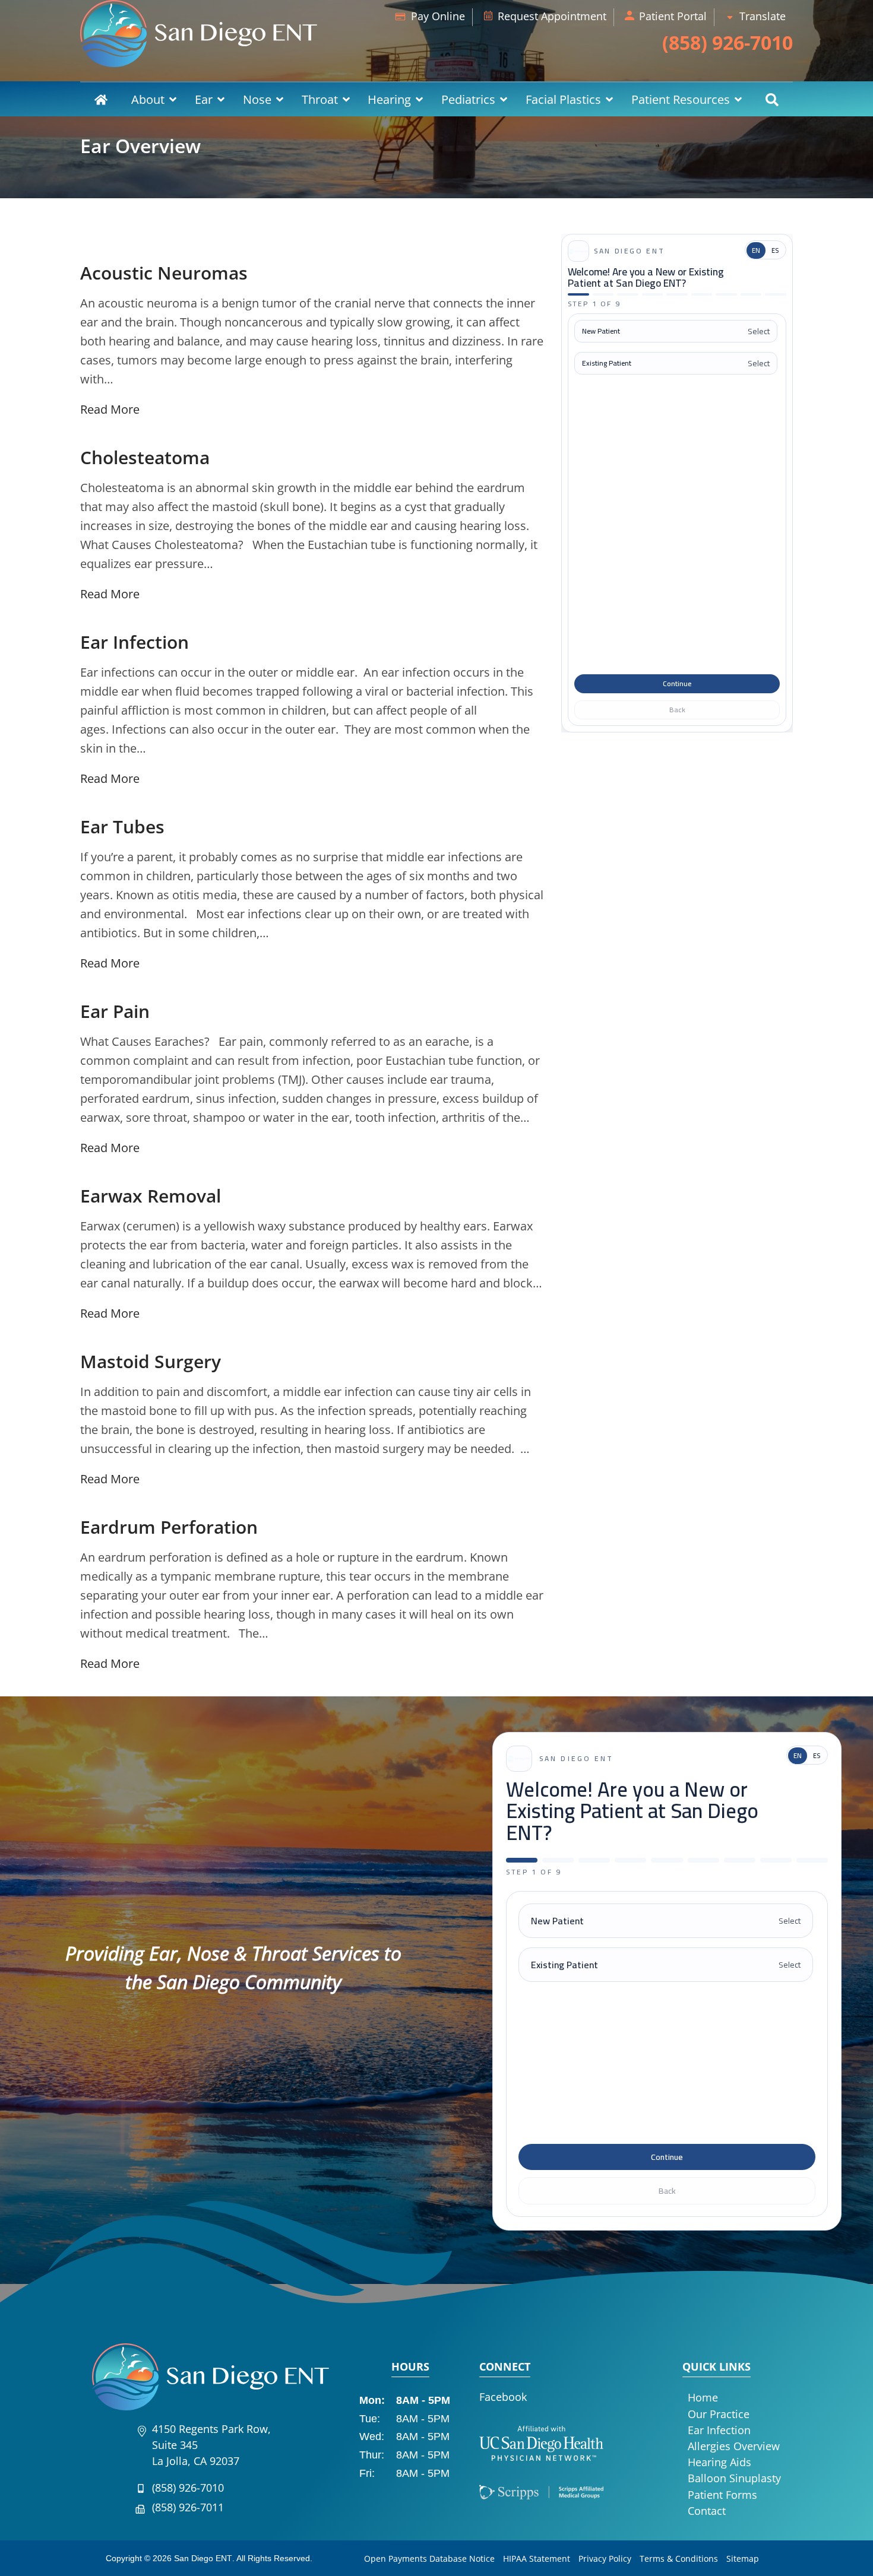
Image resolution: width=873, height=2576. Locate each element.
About (148, 99)
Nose (257, 99)
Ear (204, 99)
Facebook (503, 2397)
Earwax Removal (151, 1196)
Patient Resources (681, 99)
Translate (763, 16)
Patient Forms (722, 2495)
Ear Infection (135, 642)
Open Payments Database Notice (429, 2558)
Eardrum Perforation (169, 1527)
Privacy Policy (605, 2558)
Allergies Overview (734, 2446)
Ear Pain (115, 1011)
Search (772, 99)
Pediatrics (468, 99)
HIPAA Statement (537, 2558)
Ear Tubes (122, 827)
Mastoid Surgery (151, 1361)
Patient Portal (673, 16)
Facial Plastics (563, 99)
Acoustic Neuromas (164, 273)
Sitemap (743, 2558)
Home (101, 99)
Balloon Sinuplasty (734, 2478)
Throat (320, 99)
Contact (707, 2511)
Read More (110, 409)
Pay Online (438, 16)
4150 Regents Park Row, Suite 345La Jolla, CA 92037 (211, 2445)
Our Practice (719, 2414)
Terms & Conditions (679, 2558)
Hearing (389, 99)
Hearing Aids (719, 2462)
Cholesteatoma (145, 457)
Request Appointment (552, 16)
